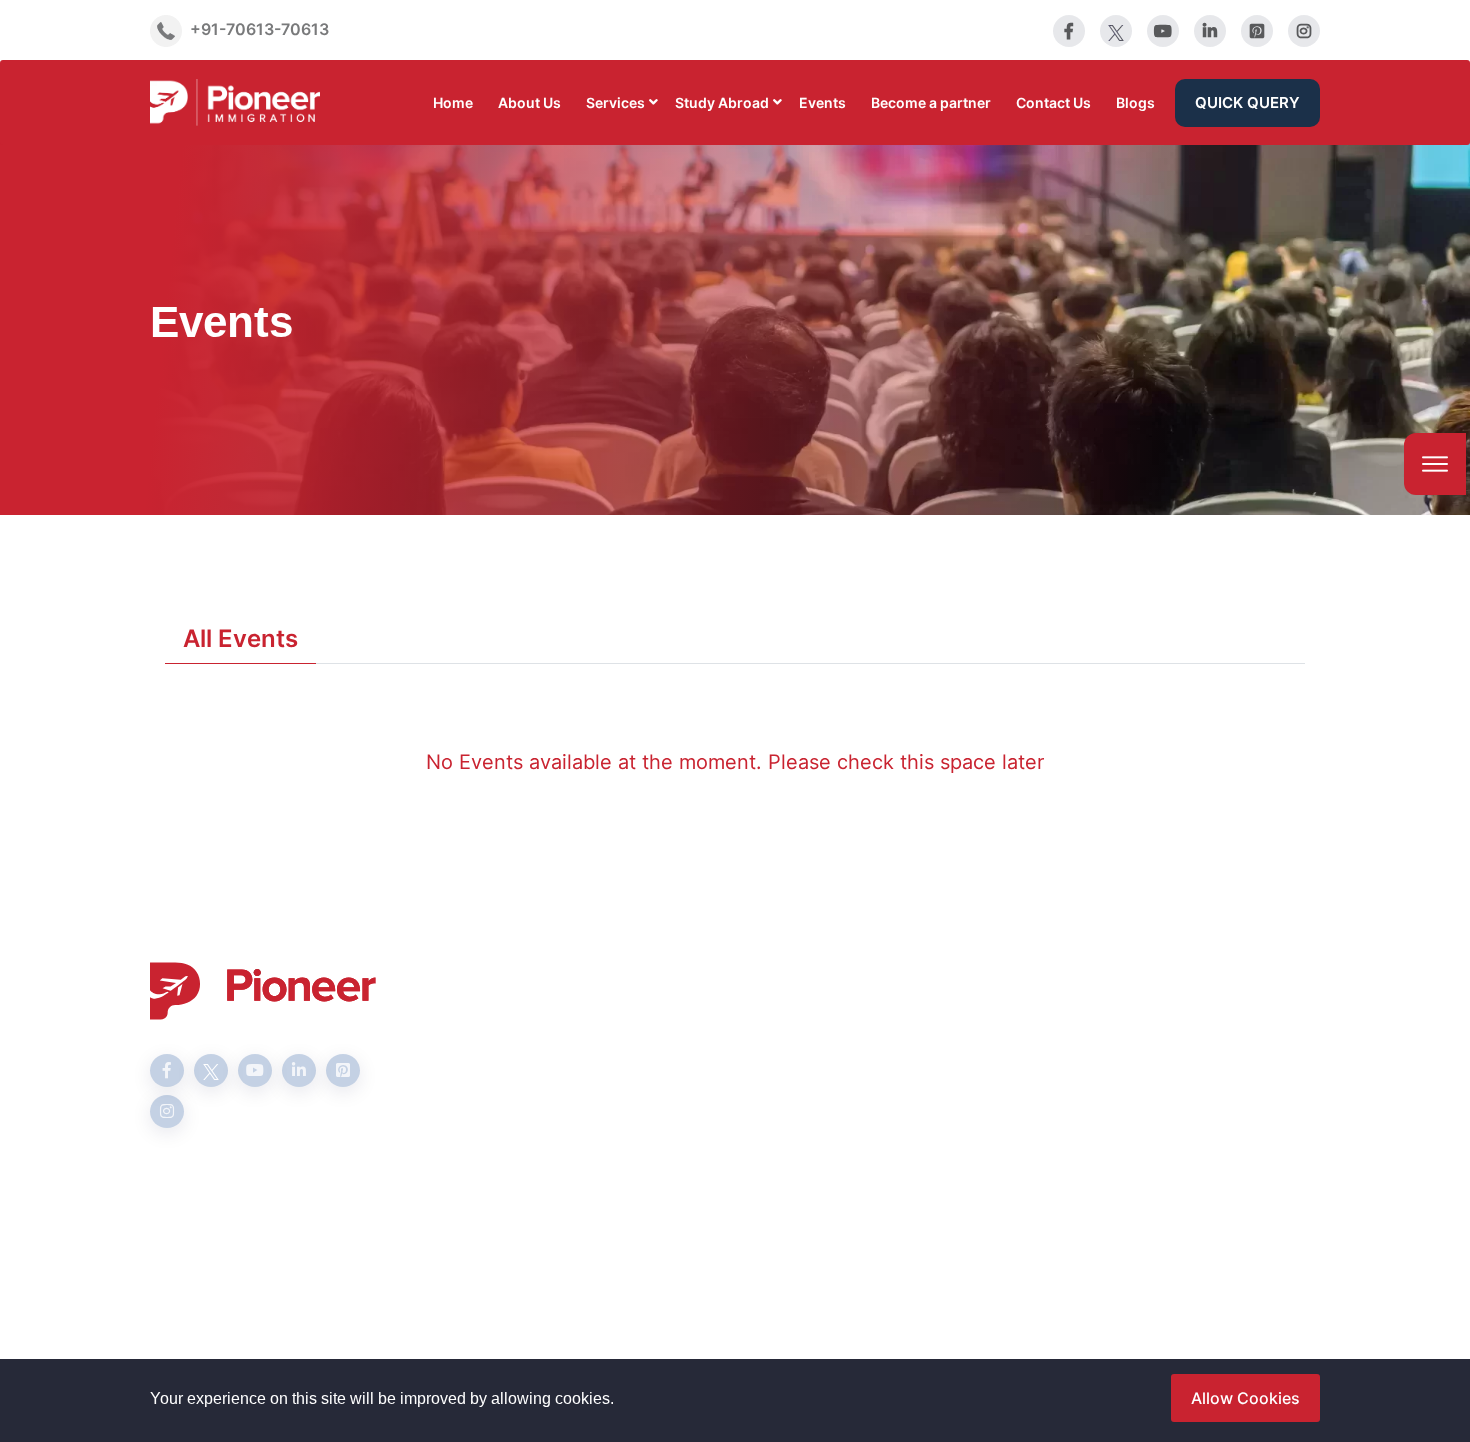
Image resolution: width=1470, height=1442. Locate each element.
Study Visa (590, 1031)
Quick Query (1247, 102)
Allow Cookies (1245, 1398)
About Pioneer (804, 1031)
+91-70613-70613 (259, 29)
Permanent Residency (631, 1159)
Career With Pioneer (826, 1095)
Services (615, 102)
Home (453, 102)
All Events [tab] (240, 638)
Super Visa (590, 1127)
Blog (767, 1127)
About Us (529, 102)
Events (822, 102)
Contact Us (1053, 102)
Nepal (772, 1191)
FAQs (769, 1063)
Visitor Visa (593, 1095)
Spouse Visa (596, 1063)
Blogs (1135, 102)
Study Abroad (722, 102)
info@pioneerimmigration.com (1199, 1065)
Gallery (776, 1159)
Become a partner (931, 102)
